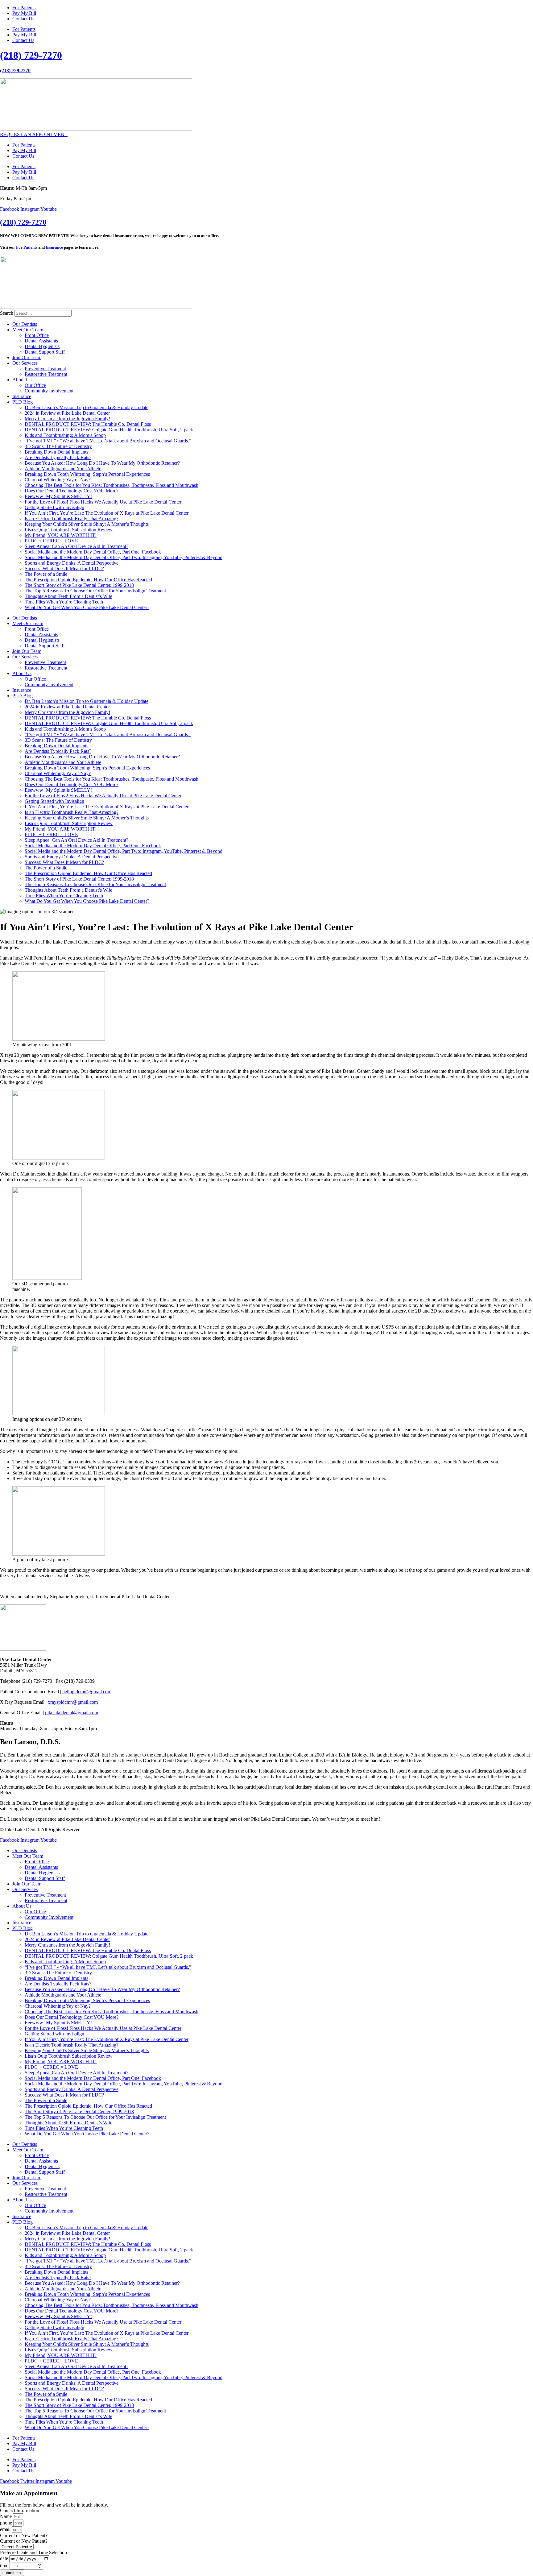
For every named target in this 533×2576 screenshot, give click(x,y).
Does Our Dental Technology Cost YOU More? (72, 491)
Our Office (35, 385)
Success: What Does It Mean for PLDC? (64, 568)
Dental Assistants (41, 341)
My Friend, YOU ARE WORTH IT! (61, 535)
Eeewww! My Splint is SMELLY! (58, 496)
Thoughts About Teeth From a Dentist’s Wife (68, 596)
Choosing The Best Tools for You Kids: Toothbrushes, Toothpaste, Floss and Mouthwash (112, 485)
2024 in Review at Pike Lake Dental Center (67, 413)
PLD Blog (23, 402)
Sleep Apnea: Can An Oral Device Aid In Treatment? (76, 546)
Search (7, 313)
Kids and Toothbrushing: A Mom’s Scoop (65, 435)
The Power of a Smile (46, 574)
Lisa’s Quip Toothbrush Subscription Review (69, 530)
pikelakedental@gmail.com (72, 1713)
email (6, 2529)
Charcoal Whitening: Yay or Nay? (58, 480)
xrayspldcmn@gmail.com (73, 1702)
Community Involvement (49, 391)
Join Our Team (27, 357)
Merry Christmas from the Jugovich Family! (67, 419)
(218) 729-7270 (31, 55)
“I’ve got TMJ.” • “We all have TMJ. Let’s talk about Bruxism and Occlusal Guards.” (108, 441)
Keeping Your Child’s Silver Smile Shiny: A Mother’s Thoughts (87, 524)
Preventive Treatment (45, 369)
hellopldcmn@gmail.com (87, 1692)
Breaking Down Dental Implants (56, 452)
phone (7, 2523)
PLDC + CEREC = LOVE (51, 541)
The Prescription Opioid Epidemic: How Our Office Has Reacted (88, 580)
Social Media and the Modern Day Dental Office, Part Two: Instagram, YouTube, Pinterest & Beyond (124, 557)
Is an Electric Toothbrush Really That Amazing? (72, 519)
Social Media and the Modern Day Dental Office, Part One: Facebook (93, 552)
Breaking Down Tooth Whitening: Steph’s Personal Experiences (87, 474)
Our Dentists (25, 324)
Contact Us (23, 19)
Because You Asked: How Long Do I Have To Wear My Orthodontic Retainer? (102, 463)
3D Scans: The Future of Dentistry (58, 446)
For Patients (24, 8)
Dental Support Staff (45, 352)
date (5, 2559)
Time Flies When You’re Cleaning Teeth (64, 602)
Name (6, 2516)
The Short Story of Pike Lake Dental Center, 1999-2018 (79, 585)
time (5, 2565)
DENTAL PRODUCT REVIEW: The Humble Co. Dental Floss (88, 424)
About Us (22, 380)
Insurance (54, 247)
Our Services (25, 363)
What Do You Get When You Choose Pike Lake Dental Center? (87, 607)
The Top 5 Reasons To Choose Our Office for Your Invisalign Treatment (95, 591)
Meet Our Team (28, 330)
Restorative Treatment (46, 374)
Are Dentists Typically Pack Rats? (58, 457)
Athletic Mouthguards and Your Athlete (63, 469)
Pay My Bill (24, 13)
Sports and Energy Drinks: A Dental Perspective (72, 563)
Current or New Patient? (24, 2541)
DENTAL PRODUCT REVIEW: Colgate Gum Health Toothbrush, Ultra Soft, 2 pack (109, 430)
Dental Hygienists (42, 346)
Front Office (37, 335)
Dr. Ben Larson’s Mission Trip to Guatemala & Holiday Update (87, 407)
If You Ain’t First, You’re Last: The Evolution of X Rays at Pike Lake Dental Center (107, 513)
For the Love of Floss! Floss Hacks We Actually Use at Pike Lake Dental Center (103, 502)
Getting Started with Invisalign (54, 507)
